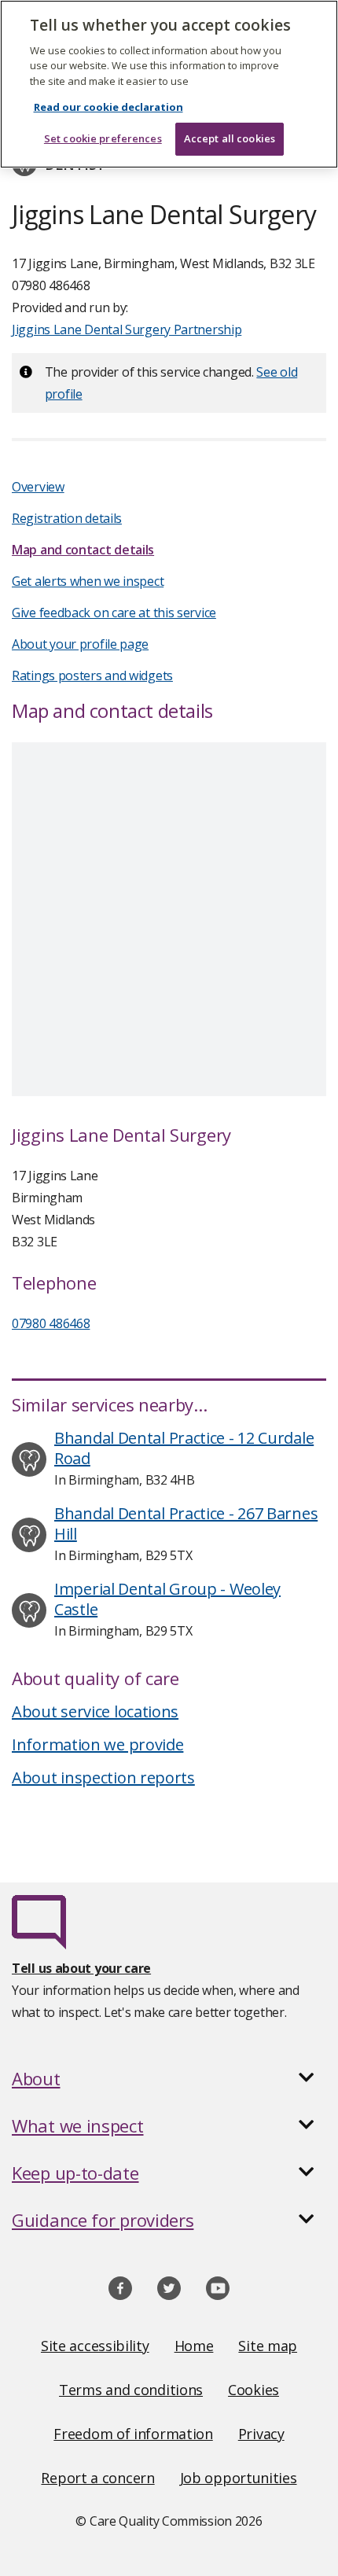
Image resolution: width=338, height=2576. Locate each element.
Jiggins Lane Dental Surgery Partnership (127, 329)
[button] (169, 2078)
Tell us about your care (81, 1968)
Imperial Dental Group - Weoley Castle (167, 1599)
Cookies (253, 2390)
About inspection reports (103, 1777)
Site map (268, 2346)
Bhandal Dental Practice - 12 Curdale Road (184, 1448)
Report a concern (97, 2478)
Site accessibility (95, 2346)
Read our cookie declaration (108, 107)
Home (194, 2346)
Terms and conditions (131, 2390)
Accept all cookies (230, 138)
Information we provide (97, 1744)
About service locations (95, 1711)
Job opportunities (239, 2478)
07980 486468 (51, 1323)
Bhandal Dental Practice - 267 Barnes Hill (186, 1524)
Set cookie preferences (103, 138)
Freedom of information (133, 2434)
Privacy (261, 2434)
